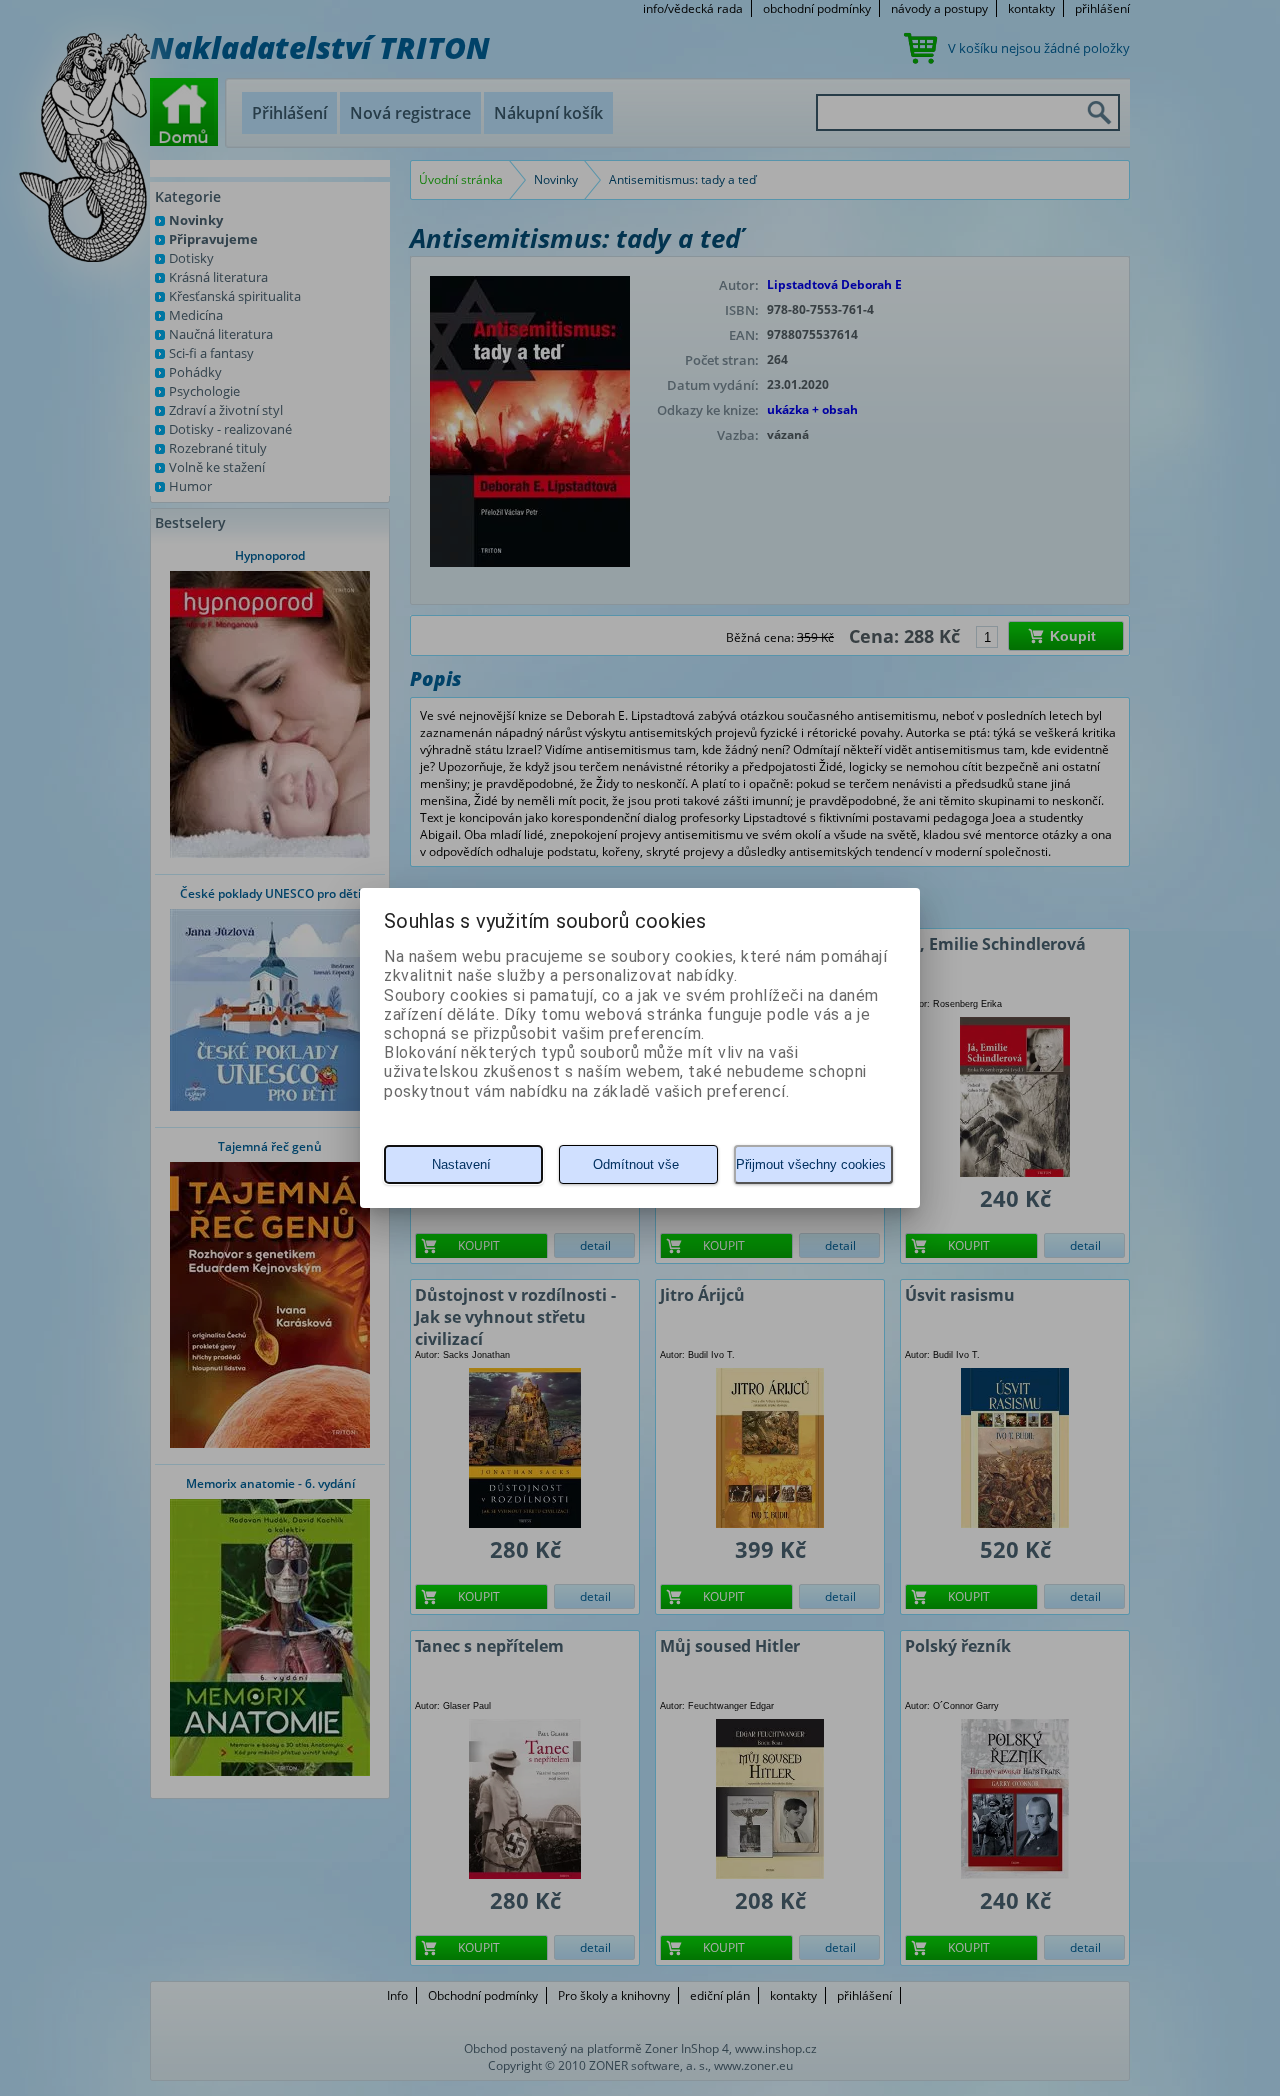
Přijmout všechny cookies (811, 1164)
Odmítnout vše (636, 1164)
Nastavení (461, 1164)
